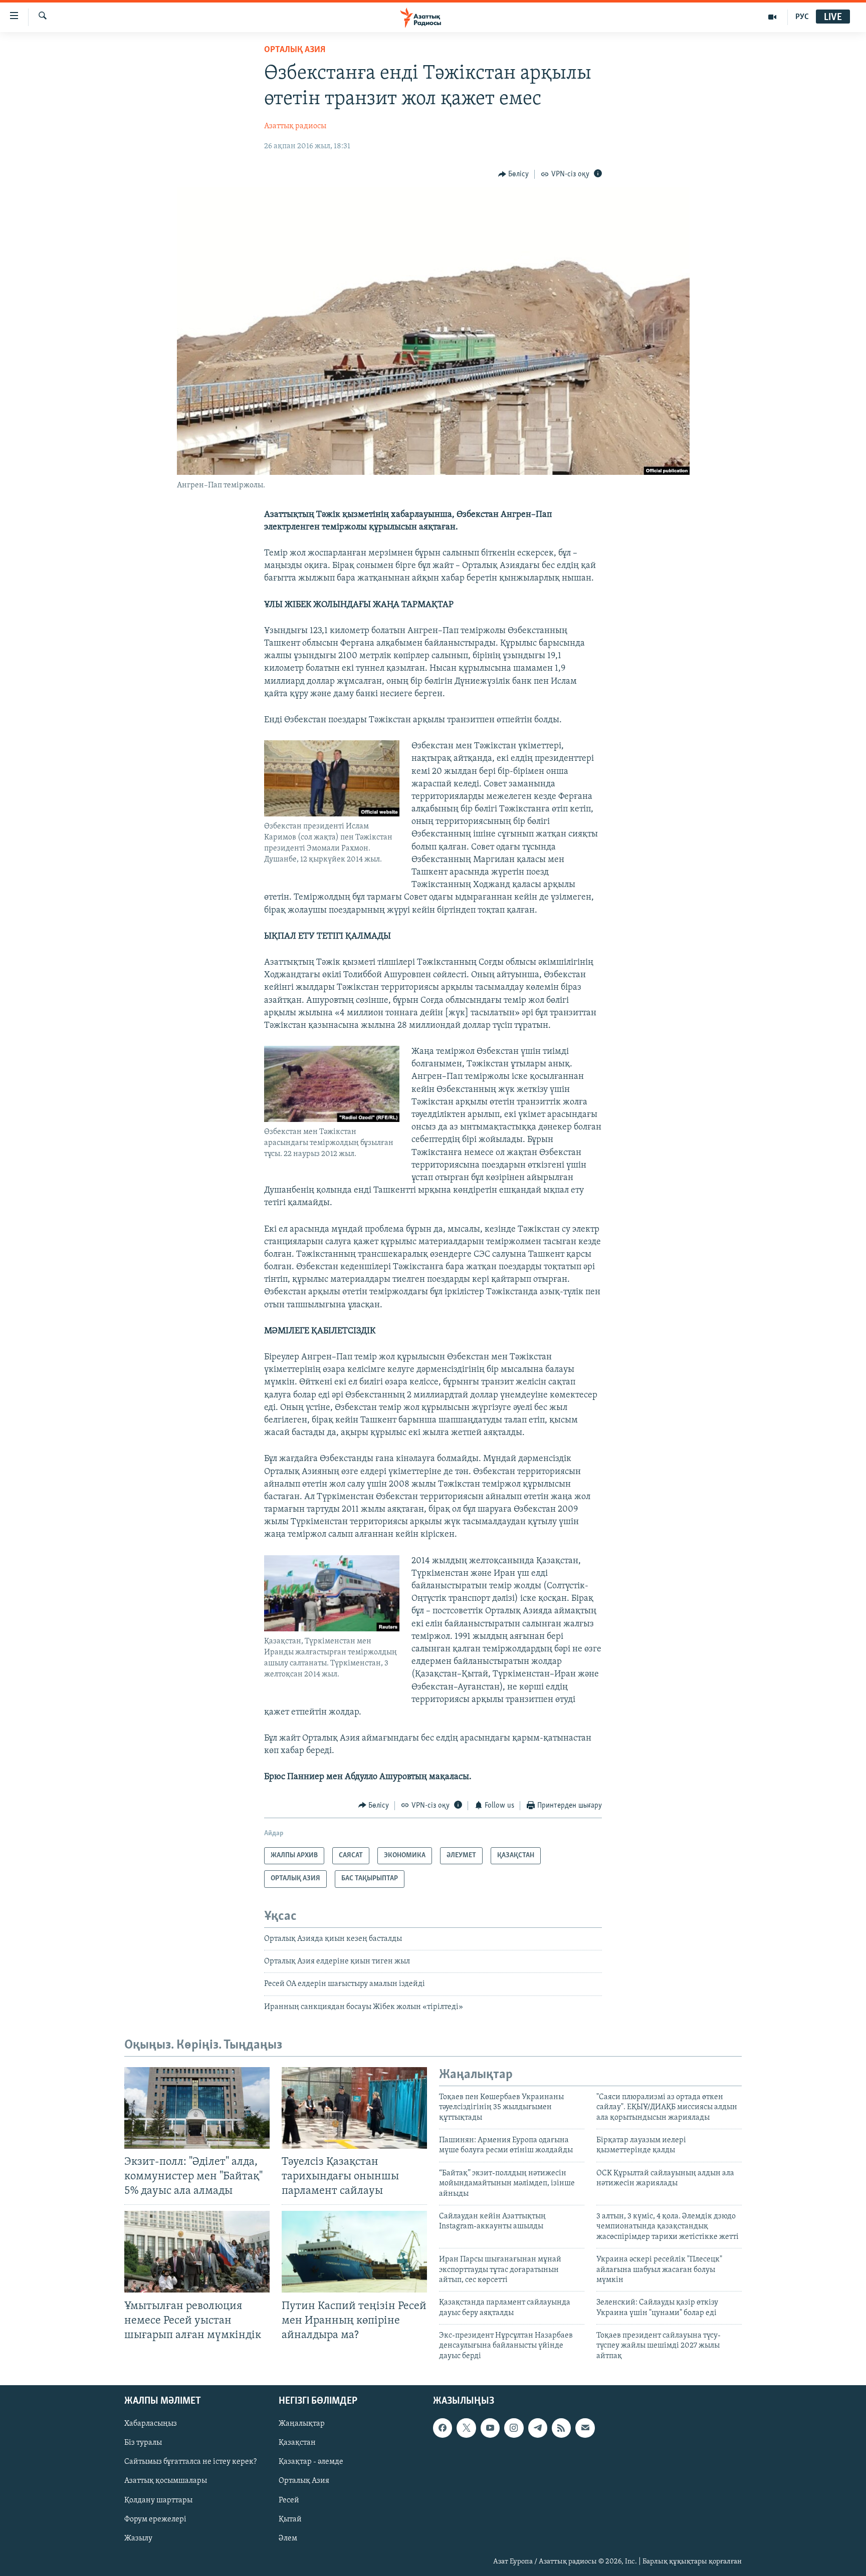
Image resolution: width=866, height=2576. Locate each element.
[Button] (514, 174)
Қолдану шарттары (158, 2500)
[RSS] (561, 2428)
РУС (802, 17)
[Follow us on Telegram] (538, 2428)
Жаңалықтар (302, 2424)
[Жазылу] (585, 2428)
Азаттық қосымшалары (166, 2481)
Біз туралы (143, 2443)
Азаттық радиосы (295, 126)
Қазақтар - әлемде (311, 2462)
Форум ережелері (155, 2519)
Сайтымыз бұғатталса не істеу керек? (190, 2462)
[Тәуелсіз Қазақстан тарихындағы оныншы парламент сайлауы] (354, 2108)
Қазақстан (297, 2443)
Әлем (288, 2538)
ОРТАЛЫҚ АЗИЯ (295, 50)
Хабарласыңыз (151, 2424)
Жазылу (138, 2538)
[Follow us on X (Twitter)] (466, 2428)
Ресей (289, 2500)
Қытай (290, 2519)
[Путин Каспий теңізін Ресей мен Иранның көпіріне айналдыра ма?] (354, 2252)
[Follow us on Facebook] (443, 2428)
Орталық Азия (304, 2481)
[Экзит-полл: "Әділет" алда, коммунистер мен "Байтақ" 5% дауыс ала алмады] (197, 2108)
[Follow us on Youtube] (490, 2428)
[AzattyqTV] (773, 17)
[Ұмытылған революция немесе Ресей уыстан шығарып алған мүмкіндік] (197, 2252)
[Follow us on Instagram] (514, 2428)
